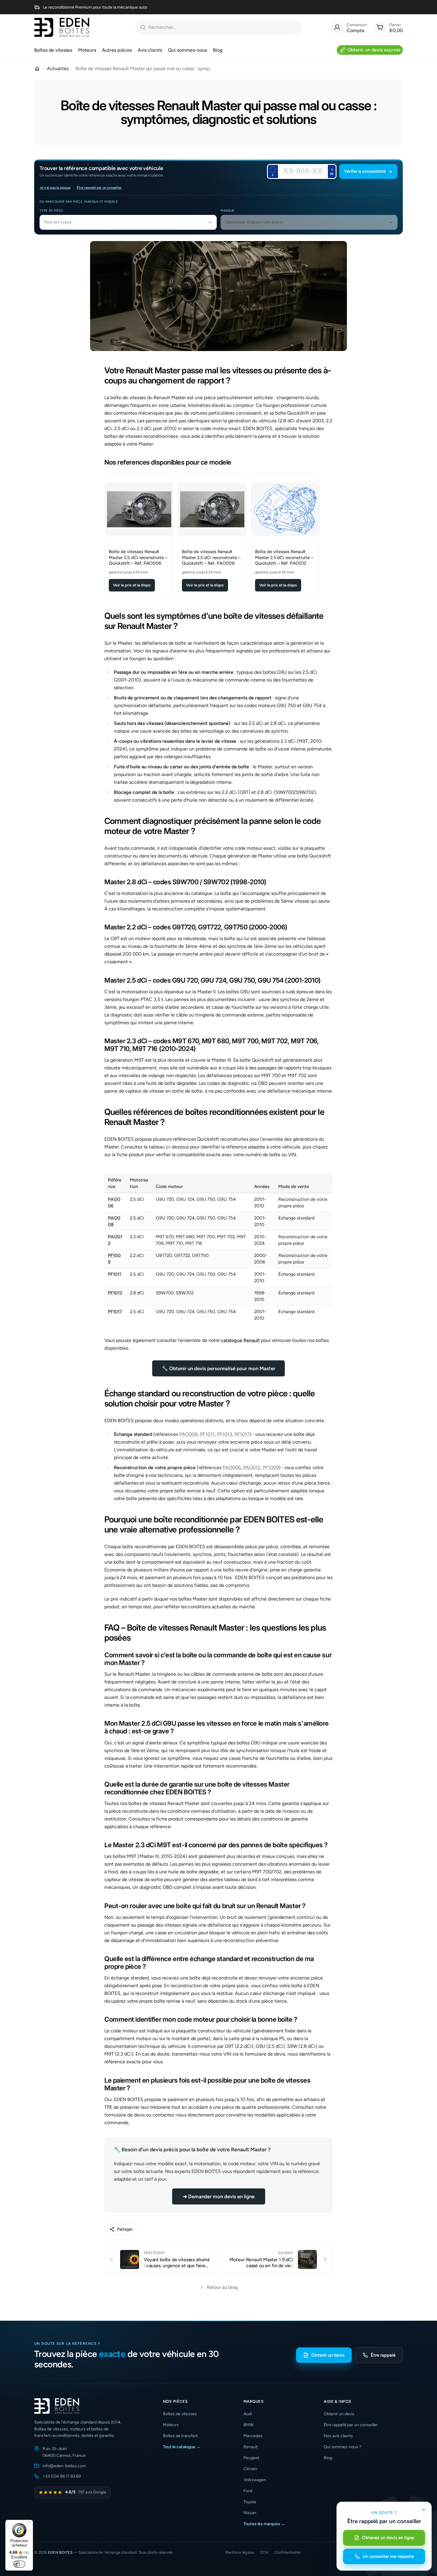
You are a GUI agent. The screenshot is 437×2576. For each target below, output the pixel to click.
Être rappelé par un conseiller (99, 188)
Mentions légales (240, 2552)
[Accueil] (37, 69)
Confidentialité (287, 2552)
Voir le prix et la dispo (132, 585)
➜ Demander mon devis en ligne (219, 2196)
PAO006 (232, 1468)
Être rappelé (383, 2355)
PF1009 (271, 1468)
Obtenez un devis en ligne (388, 2538)
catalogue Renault (240, 1340)
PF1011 (115, 1274)
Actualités (58, 69)
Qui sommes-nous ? (342, 2447)
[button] (368, 171)
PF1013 (115, 1293)
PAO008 (188, 1434)
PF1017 (115, 1312)
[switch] (19, 2564)
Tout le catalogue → (182, 2447)
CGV (264, 2552)
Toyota (250, 2502)
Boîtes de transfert (180, 2436)
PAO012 (252, 1468)
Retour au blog (222, 2287)
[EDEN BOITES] (62, 27)
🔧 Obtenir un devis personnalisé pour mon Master (218, 1368)
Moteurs (171, 2425)
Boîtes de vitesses (180, 2414)
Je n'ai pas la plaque (55, 188)
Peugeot (251, 2458)
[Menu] (29, 2523)
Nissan (250, 2513)
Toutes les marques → (264, 2524)
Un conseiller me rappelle (388, 2556)
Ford (248, 2491)
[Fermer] (424, 2510)
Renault (251, 2447)
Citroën (250, 2469)
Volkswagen (255, 2480)
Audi (248, 2414)
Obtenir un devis (328, 2355)
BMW (249, 2425)
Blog (328, 2458)
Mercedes (253, 2436)
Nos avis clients (338, 2436)
